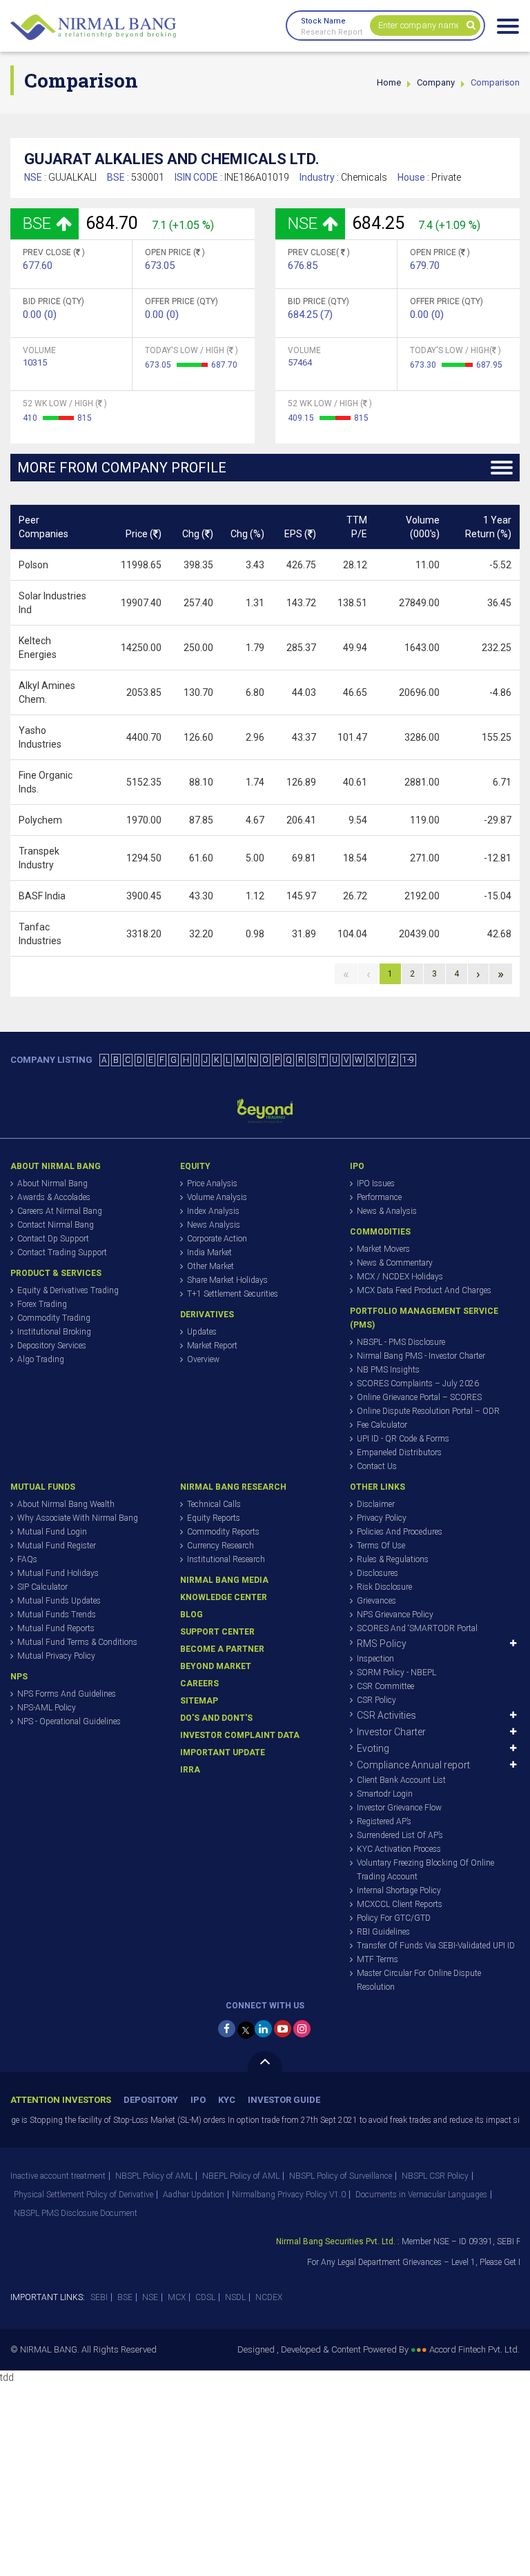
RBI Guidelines (383, 1932)
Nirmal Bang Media (224, 1580)
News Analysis (214, 1225)
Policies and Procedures (400, 1532)
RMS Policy (382, 1644)
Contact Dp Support (53, 1239)
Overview (203, 1359)
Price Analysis (212, 1184)
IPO (198, 2100)
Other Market (210, 1266)
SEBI (99, 2297)
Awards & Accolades (54, 1197)
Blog (192, 1615)
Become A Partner (222, 1649)
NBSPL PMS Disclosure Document (76, 2213)
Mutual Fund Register (57, 1546)
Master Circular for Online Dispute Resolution (419, 1980)
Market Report (212, 1346)
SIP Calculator (42, 1587)
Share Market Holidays (227, 1280)
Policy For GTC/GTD (394, 1918)
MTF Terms (377, 1959)
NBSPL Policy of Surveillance (341, 2176)
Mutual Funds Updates (59, 1601)
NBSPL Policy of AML (154, 2176)
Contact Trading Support (62, 1252)
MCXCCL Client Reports (400, 1904)
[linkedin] (263, 2029)
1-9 (408, 1060)
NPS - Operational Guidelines (69, 1721)
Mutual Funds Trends (57, 1615)
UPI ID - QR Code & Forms (403, 1439)
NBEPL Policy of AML (241, 2176)
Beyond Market (216, 1666)
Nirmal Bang (93, 28)
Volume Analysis (217, 1197)
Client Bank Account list (401, 1780)
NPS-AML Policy (47, 1708)
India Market (209, 1252)
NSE (150, 2297)
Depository (151, 2100)
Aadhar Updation (194, 2195)
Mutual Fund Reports (56, 1628)
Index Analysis (213, 1211)
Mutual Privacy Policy (56, 1656)
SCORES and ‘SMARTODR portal (417, 1628)
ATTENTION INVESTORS (61, 2100)
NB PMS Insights (388, 1370)
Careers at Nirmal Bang (60, 1211)
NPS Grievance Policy (395, 1615)
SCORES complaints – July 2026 (418, 1384)
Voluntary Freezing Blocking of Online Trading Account (425, 1870)
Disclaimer (376, 1504)
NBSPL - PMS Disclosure (401, 1342)
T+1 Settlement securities (233, 1294)
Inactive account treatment (58, 2176)
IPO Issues (376, 1184)
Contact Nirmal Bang (56, 1225)
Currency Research (220, 1546)
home (389, 82)
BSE (125, 2297)
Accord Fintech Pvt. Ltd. (474, 2349)
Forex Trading (42, 1304)
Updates (202, 1332)
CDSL (205, 2297)
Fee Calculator (382, 1425)
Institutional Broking (54, 1332)
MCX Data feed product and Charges (424, 1290)
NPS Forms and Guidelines (67, 1694)
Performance (379, 1197)
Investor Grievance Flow (399, 1808)
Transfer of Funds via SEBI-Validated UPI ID (436, 1946)
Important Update (223, 1753)
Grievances (376, 1601)
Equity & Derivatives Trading (68, 1290)
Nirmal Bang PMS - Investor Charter (421, 1356)
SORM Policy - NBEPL (396, 1673)
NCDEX (269, 2297)
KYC (227, 2100)
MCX (177, 2297)
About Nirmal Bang (52, 1184)
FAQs (27, 1559)
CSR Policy (376, 1700)
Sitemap (199, 1701)
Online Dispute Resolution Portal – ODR (428, 1411)
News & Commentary (395, 1263)
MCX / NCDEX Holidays (400, 1277)
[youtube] (283, 2029)
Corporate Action (217, 1239)
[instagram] (302, 2029)
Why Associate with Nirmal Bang (78, 1518)
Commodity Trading (54, 1318)
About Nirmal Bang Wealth (66, 1504)
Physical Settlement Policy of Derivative (84, 2195)
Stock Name (323, 21)
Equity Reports (214, 1518)
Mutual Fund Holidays (58, 1573)
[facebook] (227, 2029)
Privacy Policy (382, 1518)
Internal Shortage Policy (399, 1890)
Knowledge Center (224, 1597)
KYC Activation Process (399, 1849)
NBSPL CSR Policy (435, 2176)
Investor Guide (284, 2100)
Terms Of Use (381, 1546)
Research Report (332, 32)
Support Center (217, 1632)
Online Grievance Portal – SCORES (419, 1397)
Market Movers (383, 1249)
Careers (199, 1684)
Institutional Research (226, 1559)
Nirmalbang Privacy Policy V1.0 (289, 2195)
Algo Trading (41, 1359)
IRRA (190, 1770)
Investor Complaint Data (240, 1735)
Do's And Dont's (216, 1718)
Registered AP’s (384, 1821)
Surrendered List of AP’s (400, 1835)
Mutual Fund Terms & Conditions (77, 1642)
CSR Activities (386, 1715)
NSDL (235, 2297)
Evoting (373, 1748)
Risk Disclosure (384, 1587)
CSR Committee (385, 1686)
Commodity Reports (223, 1532)
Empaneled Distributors (399, 1452)
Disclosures (377, 1573)
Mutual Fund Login (52, 1532)
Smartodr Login (385, 1794)
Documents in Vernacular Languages (421, 2195)
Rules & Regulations (393, 1559)
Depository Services (52, 1346)
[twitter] (246, 2030)
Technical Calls (214, 1504)
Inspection (375, 1659)
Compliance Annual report (413, 1765)
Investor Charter (391, 1732)
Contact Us (377, 1466)
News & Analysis (387, 1211)
